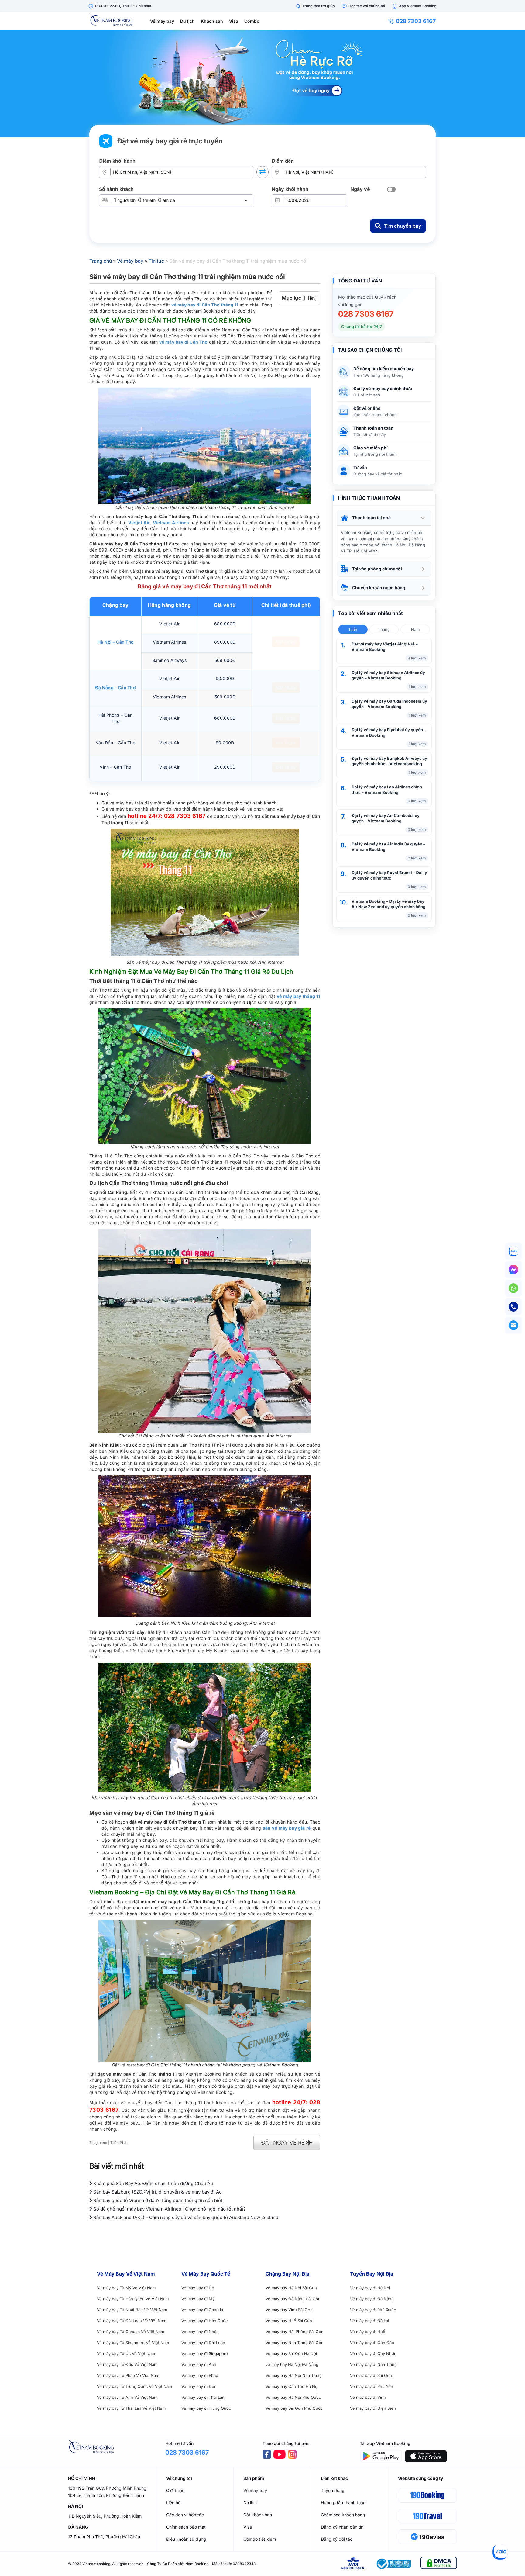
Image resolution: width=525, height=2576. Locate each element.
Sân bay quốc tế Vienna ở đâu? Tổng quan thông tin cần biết (157, 2200)
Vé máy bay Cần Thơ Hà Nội (292, 2386)
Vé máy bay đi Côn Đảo (372, 2343)
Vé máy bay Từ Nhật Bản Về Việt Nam (132, 2310)
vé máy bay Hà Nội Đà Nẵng (292, 2364)
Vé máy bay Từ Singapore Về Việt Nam (133, 2343)
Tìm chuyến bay (403, 226)
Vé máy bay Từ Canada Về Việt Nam (130, 2332)
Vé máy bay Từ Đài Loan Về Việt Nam (132, 2321)
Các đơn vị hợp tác (185, 2515)
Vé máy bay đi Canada (202, 2310)
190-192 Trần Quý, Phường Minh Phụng (107, 2488)
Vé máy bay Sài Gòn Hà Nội (291, 2353)
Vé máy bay (162, 21)
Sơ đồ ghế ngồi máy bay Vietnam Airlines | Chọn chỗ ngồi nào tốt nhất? (169, 2209)
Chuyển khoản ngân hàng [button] (379, 588)
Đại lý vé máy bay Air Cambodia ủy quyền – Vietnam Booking (386, 818)
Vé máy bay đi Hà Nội (370, 2288)
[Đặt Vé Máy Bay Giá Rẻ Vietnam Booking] (262, 84)
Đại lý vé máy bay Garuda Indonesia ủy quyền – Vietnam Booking (389, 704)
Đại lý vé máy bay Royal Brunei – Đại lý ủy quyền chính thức (389, 875)
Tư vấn (360, 467)
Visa (234, 21)
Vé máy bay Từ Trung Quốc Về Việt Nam (134, 2386)
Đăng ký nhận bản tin (342, 2527)
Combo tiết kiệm (260, 2539)
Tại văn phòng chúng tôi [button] (377, 569)
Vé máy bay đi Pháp (200, 2375)
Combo (252, 21)
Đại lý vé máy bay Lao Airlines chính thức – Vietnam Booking (387, 790)
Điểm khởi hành (117, 161)
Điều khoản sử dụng (186, 2539)
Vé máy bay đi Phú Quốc (373, 2310)
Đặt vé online (367, 408)
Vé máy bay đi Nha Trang (373, 2364)
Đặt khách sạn (258, 2515)
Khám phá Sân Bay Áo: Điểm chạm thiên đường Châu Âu (153, 2183)
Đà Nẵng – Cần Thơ (115, 688)
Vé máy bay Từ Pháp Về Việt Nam (128, 2375)
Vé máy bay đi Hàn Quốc (204, 2321)
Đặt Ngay (286, 642)
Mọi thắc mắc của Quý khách (367, 297)
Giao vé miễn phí (371, 448)
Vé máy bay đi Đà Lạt (370, 2321)
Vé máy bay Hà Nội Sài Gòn (291, 2288)
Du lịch (187, 21)
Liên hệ (173, 2503)
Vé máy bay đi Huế (368, 2332)
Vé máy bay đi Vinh (368, 2397)
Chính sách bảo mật (186, 2527)
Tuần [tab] (353, 629)
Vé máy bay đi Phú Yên (372, 2386)
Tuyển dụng (333, 2490)
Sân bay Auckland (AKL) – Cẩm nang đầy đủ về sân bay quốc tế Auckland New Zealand (185, 2217)
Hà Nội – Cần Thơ (116, 642)
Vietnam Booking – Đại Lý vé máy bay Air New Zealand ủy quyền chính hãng (388, 904)
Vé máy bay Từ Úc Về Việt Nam (126, 2353)
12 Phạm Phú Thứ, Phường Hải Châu (104, 2537)
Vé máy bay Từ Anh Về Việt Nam (127, 2397)
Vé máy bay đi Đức (199, 2386)
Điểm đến (283, 161)
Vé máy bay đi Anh (199, 2364)
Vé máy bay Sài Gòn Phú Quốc (294, 2408)
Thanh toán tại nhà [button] (371, 518)
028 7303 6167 (416, 21)
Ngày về (360, 189)
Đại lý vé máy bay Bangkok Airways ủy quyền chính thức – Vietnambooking (389, 761)
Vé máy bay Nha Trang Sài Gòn (295, 2343)
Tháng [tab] (384, 629)
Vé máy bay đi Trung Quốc (206, 2408)
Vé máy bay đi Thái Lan (203, 2397)
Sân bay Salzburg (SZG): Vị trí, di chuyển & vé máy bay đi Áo (157, 2192)
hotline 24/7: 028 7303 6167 (166, 816)
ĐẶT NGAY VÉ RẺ (284, 2143)
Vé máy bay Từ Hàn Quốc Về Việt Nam (133, 2299)
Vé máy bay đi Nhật (199, 2332)
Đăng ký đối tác (337, 2539)
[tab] (384, 518)
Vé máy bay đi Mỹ (198, 2299)
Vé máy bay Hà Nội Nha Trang (294, 2375)
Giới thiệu (175, 2490)
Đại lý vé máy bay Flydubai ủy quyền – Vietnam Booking (389, 732)
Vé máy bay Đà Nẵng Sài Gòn (293, 2299)
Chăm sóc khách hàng (343, 2515)
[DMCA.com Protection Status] (439, 2564)
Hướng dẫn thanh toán (343, 2503)
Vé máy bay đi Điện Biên (373, 2408)
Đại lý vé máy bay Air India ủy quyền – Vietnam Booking (388, 847)
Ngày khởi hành (290, 189)
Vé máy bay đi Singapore (205, 2353)
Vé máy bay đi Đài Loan (203, 2343)
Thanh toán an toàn (373, 428)
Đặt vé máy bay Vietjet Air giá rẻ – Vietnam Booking (385, 647)
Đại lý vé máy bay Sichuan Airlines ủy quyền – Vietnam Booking (388, 675)
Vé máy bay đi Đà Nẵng (372, 2299)
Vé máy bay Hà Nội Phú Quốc (293, 2397)
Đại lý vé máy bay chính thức (383, 388)
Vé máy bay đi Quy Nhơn (373, 2353)
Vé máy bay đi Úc (198, 2288)
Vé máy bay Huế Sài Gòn (289, 2321)
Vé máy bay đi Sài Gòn (371, 2375)
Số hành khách (116, 189)
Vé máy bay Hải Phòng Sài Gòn (295, 2332)
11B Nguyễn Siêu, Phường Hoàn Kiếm (105, 2516)
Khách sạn (212, 21)
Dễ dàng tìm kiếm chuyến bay (384, 369)
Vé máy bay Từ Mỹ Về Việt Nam (126, 2288)
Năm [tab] (415, 629)
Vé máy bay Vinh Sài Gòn (289, 2310)
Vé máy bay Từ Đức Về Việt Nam (127, 2364)
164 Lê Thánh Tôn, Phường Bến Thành (106, 2495)
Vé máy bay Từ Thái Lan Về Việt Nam (131, 2408)
